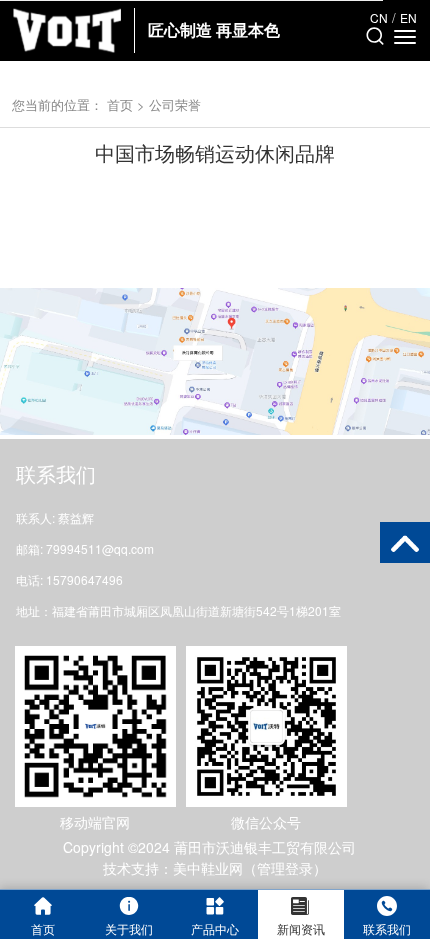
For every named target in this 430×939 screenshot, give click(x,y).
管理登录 (285, 868)
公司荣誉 (175, 104)
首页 (120, 104)
